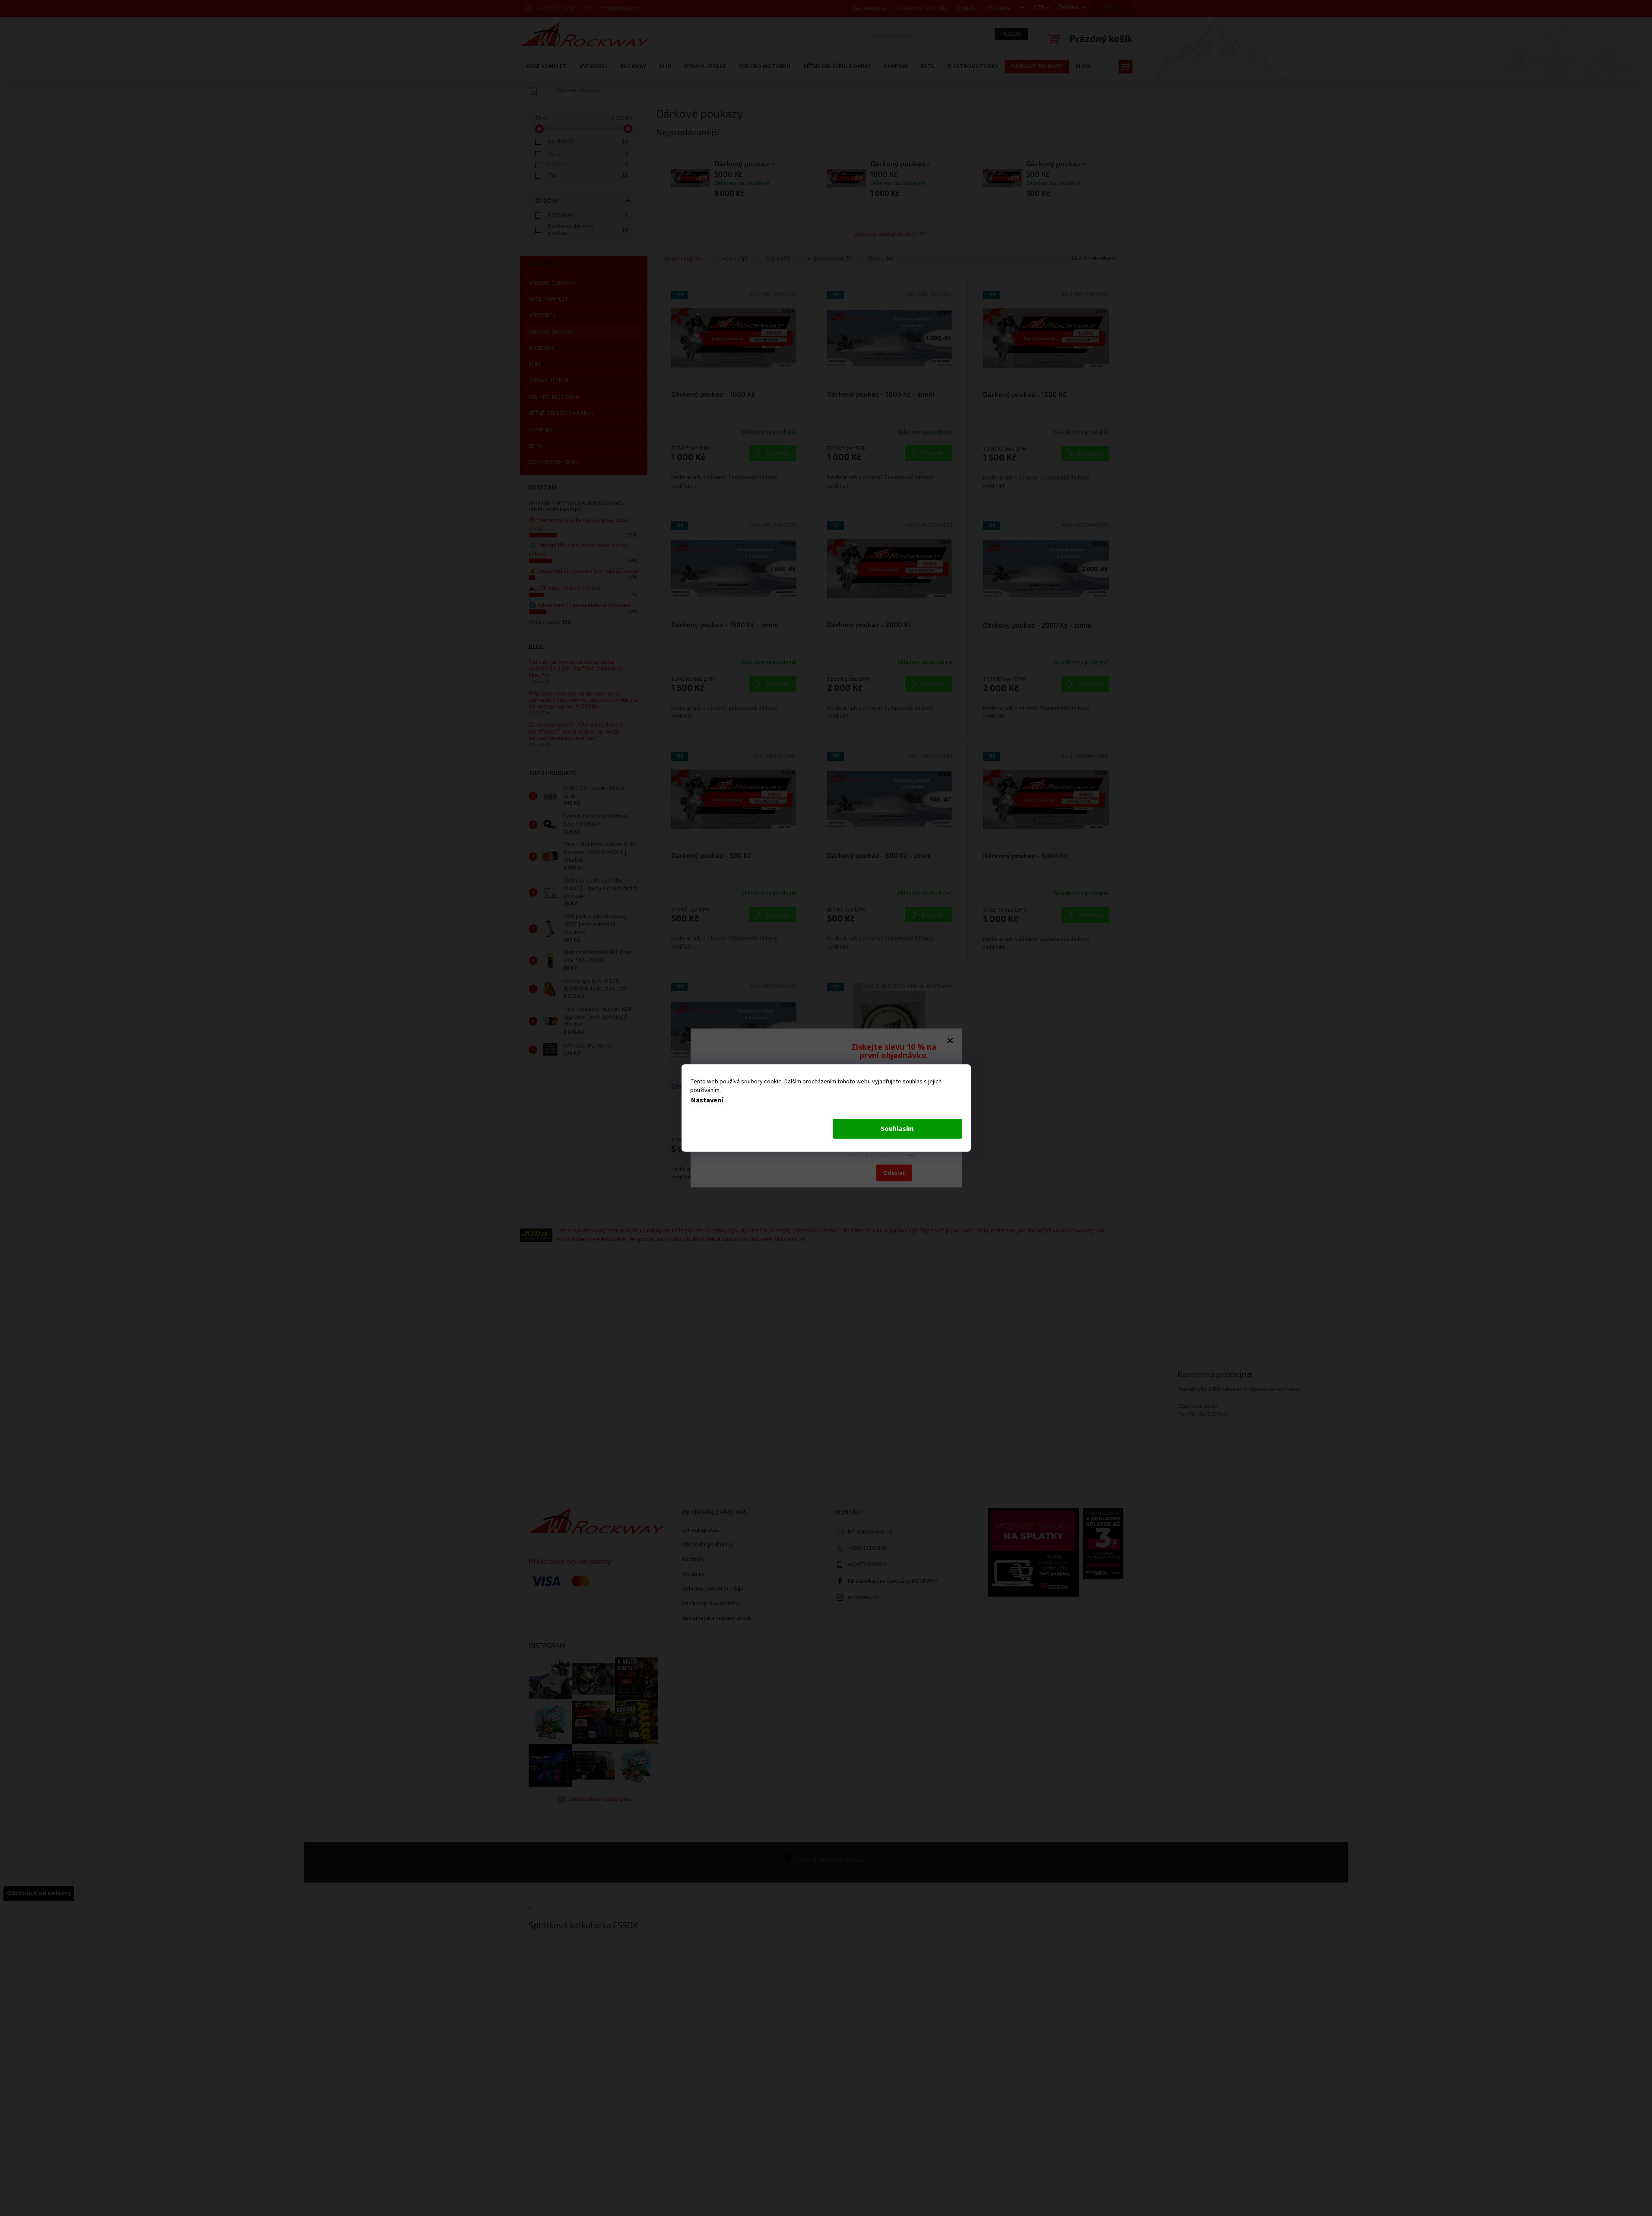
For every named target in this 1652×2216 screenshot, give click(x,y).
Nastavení (707, 1100)
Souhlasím (897, 1129)
